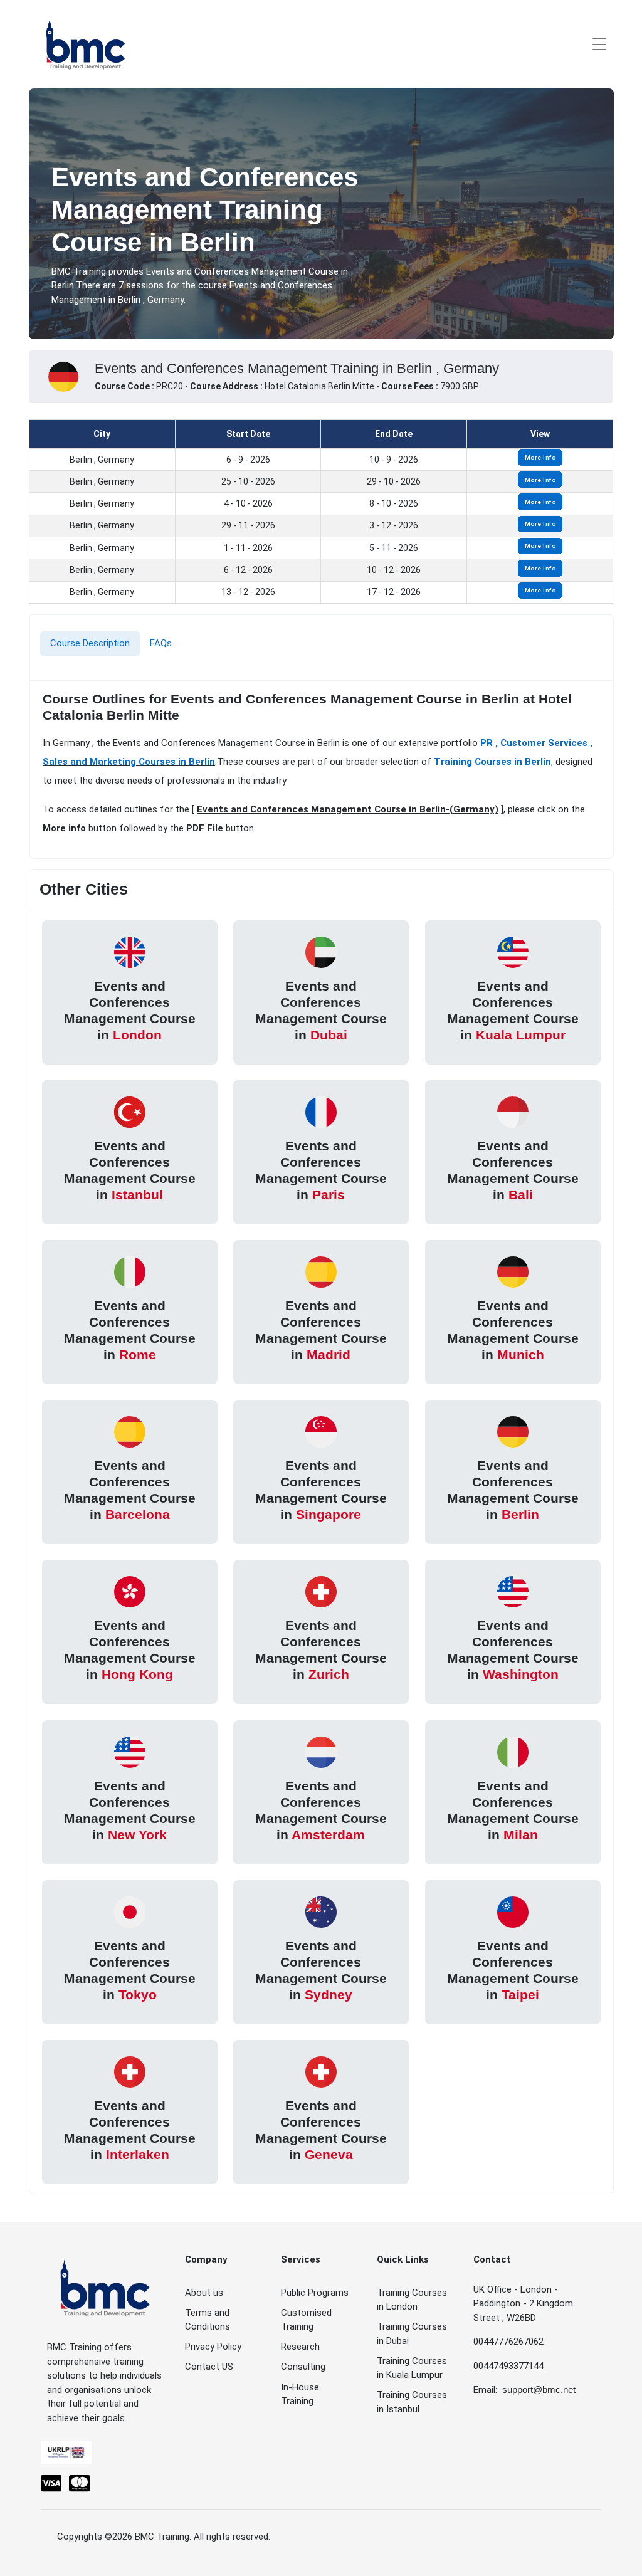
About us (204, 2293)
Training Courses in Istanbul (412, 2402)
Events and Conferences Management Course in (130, 1010)
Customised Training (306, 2320)
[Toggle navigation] (599, 44)
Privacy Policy (213, 2347)
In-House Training (300, 2395)
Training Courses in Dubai (412, 2334)
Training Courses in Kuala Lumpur (412, 2368)
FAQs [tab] (161, 643)
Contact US (209, 2367)
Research (300, 2347)
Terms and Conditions (208, 2320)
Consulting (303, 2367)
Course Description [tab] (90, 643)
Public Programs (315, 2293)
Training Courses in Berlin (492, 762)
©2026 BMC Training (147, 2537)
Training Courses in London (412, 2300)
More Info (540, 457)
